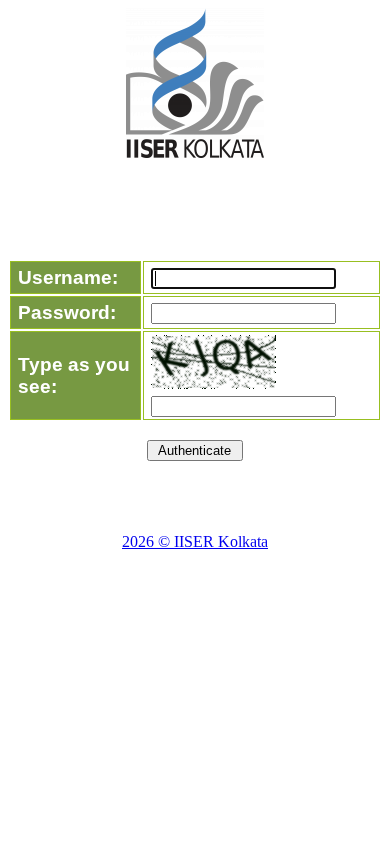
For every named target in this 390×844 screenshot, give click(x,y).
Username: (68, 277)
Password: (67, 312)
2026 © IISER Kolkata (195, 541)
